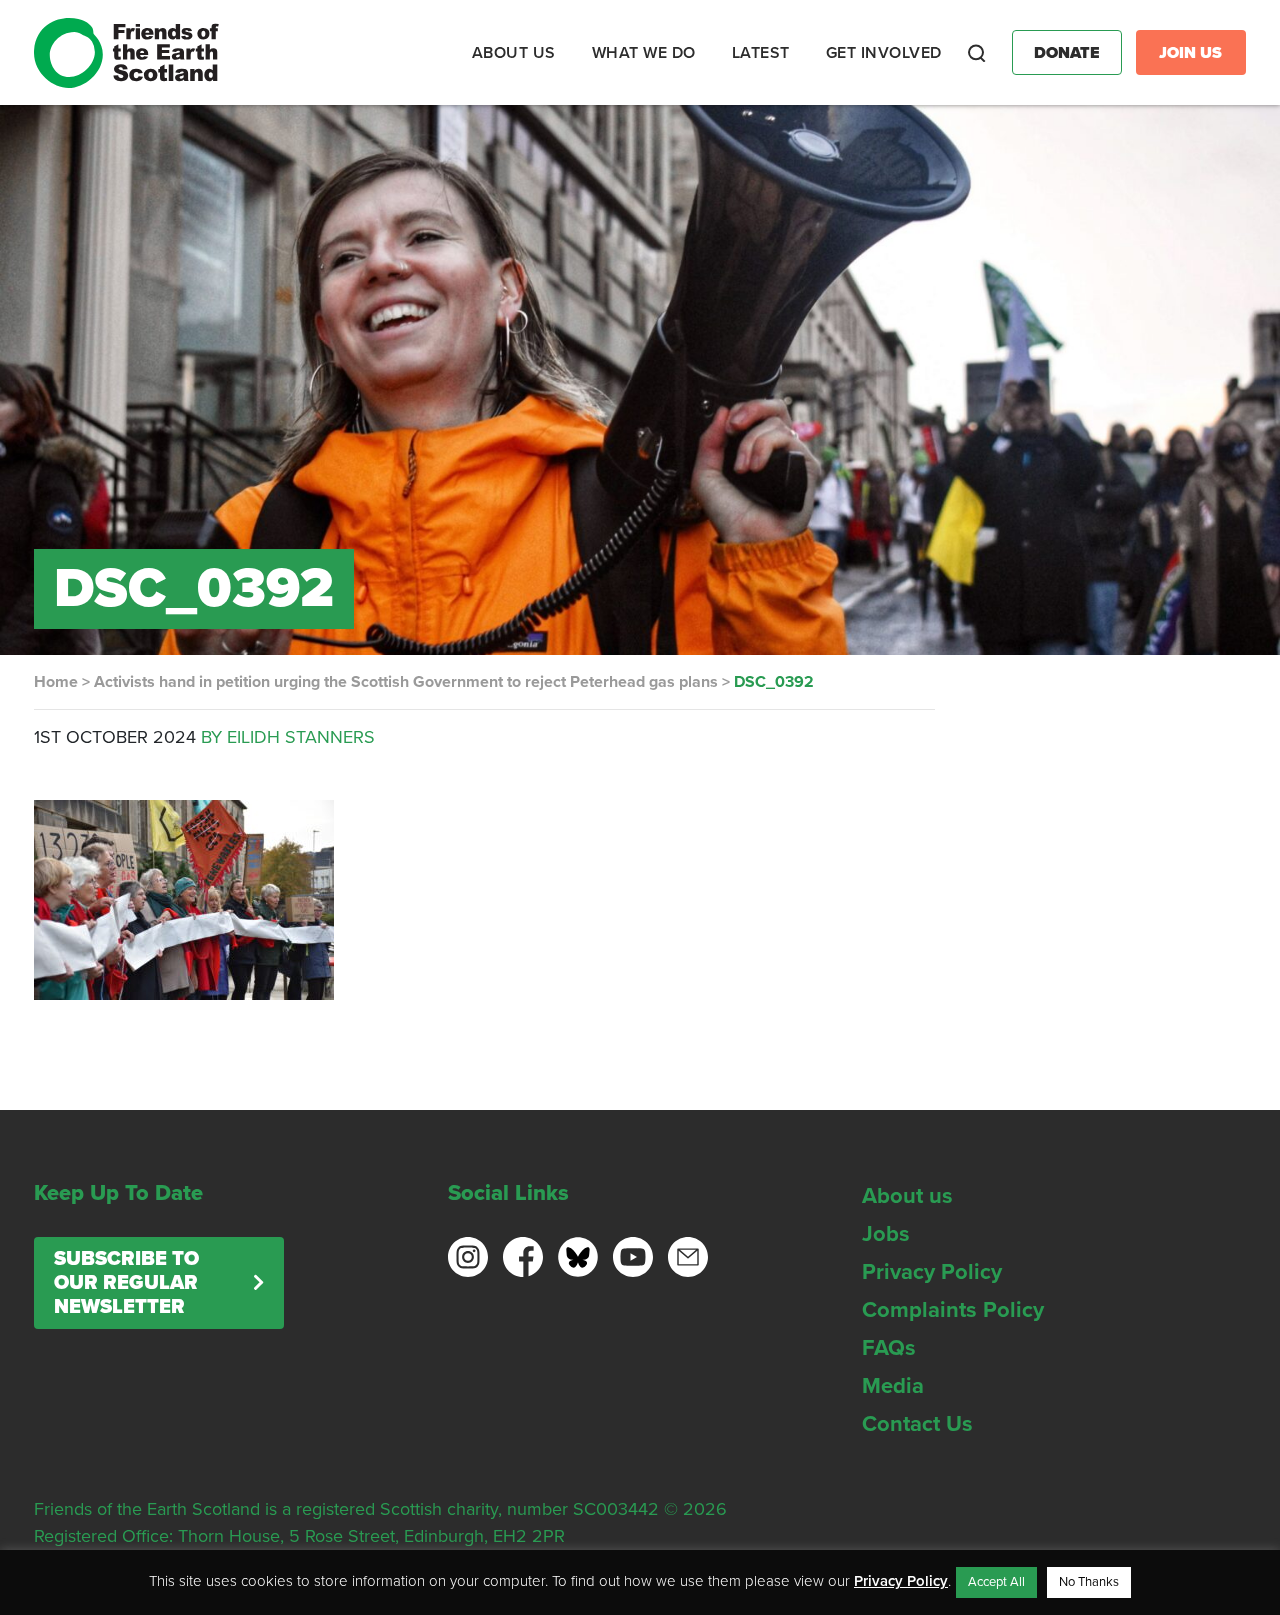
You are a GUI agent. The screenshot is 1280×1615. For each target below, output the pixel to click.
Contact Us (917, 1424)
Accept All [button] (996, 1582)
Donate (1067, 53)
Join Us (1190, 53)
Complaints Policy (953, 1310)
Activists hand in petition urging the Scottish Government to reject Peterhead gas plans (406, 682)
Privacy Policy (932, 1272)
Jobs (886, 1234)
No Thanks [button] (1089, 1582)
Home (56, 682)
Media (893, 1386)
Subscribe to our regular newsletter (126, 1283)
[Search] (977, 53)
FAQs (889, 1348)
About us (907, 1196)
